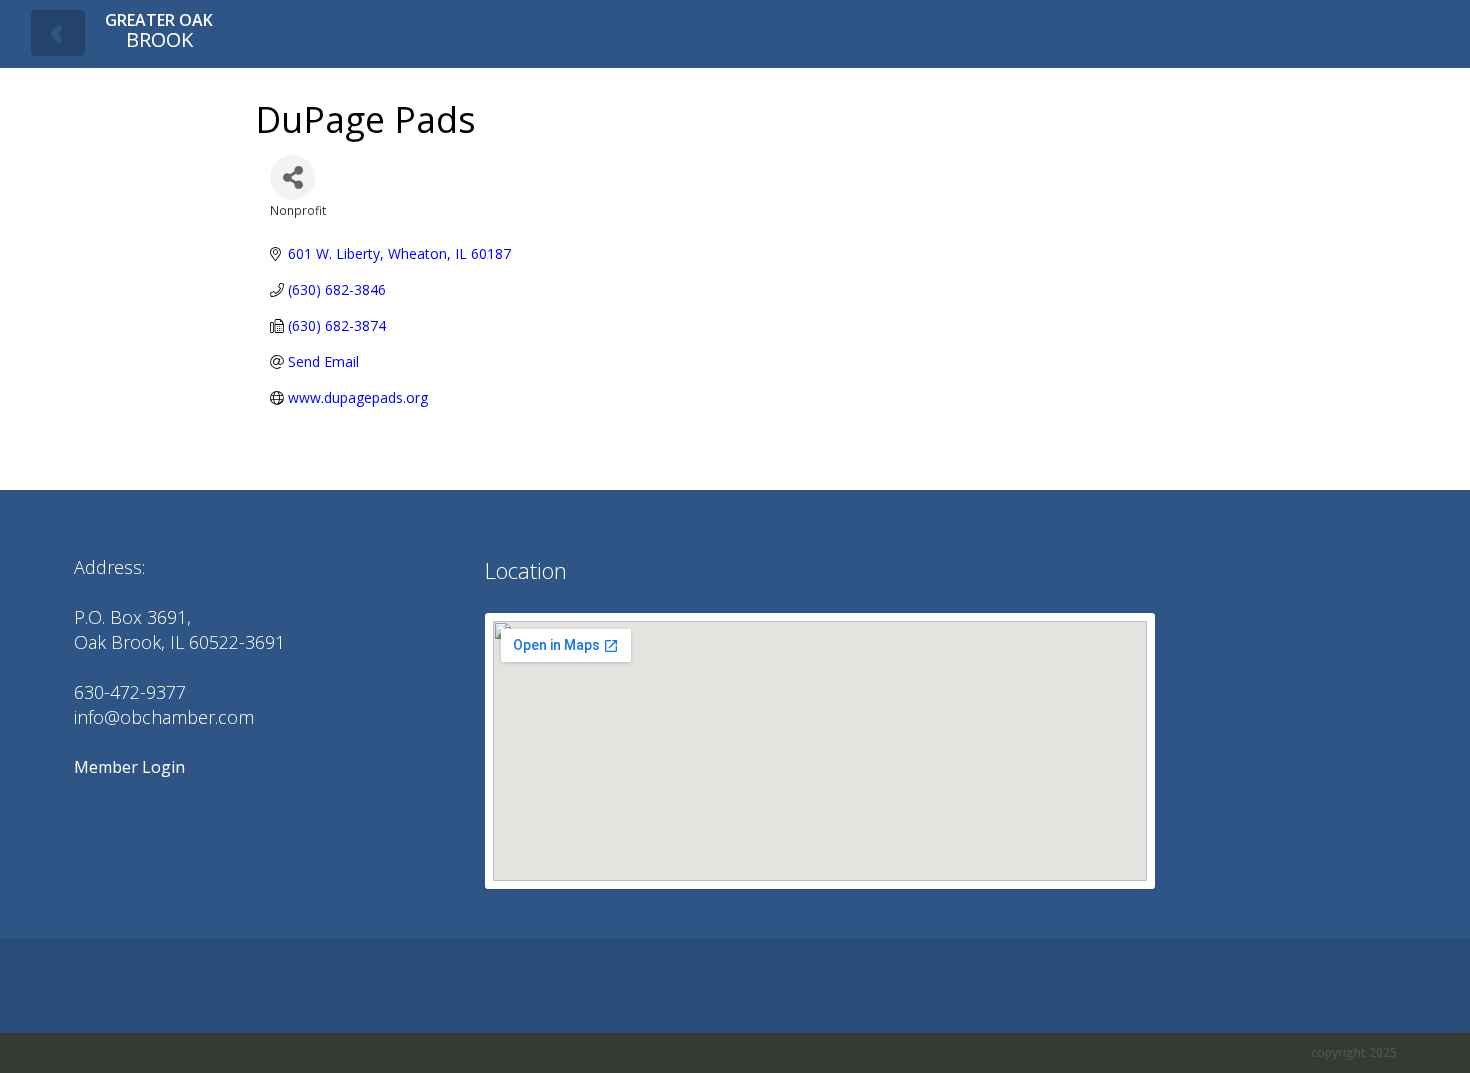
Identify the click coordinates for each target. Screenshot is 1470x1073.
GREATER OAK (159, 30)
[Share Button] (292, 177)
